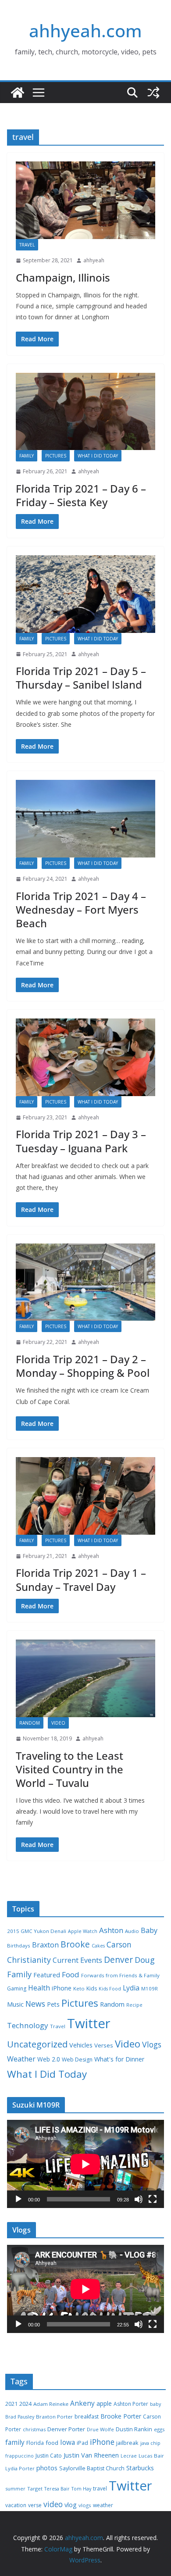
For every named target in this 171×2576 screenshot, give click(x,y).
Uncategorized (37, 2044)
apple (104, 2403)
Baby (149, 1930)
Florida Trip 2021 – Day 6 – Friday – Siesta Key (81, 495)
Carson (119, 1944)
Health (39, 1988)
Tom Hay (81, 2489)
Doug (145, 1960)
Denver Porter (66, 2429)
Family (27, 456)
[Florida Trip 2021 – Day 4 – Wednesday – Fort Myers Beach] (85, 819)
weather (103, 2505)
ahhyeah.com (85, 30)
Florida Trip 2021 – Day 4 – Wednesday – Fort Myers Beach (81, 909)
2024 (25, 2404)
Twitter (89, 2023)
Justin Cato (49, 2456)
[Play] (18, 2199)
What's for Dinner (119, 2059)
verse (35, 2505)
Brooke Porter (121, 2416)
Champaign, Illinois (63, 277)
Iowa (68, 2442)
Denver (118, 1960)
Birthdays (19, 1945)
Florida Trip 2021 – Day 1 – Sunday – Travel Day (81, 1579)
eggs (159, 2429)
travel (100, 2488)
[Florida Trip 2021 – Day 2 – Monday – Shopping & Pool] (85, 1282)
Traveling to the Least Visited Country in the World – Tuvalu (69, 1769)
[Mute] (139, 2199)
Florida (35, 2443)
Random (30, 1723)
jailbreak (127, 2443)
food (52, 2443)
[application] (85, 2164)
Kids (92, 1988)
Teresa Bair (57, 2489)
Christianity (29, 1960)
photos (47, 2468)
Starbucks (140, 2468)
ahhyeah (94, 260)
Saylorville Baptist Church (92, 2468)
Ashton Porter (131, 2404)
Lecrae (129, 2456)
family (15, 2442)
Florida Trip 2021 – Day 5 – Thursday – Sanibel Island (81, 678)
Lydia (131, 1988)
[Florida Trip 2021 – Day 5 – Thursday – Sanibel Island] (85, 594)
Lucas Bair (151, 2456)
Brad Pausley (20, 2417)
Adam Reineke (51, 2404)
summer (15, 2488)
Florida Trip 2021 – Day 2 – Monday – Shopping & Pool (83, 1366)
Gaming (17, 1988)
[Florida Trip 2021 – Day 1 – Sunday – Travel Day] (85, 1496)
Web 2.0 (49, 2059)
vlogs (85, 2505)
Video (58, 1723)
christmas (34, 2429)
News (35, 2004)
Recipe (134, 2005)
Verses (104, 2045)
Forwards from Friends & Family (120, 1975)
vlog (71, 2505)
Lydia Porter (20, 2468)
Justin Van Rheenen (91, 2455)
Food (71, 1974)
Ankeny (82, 2403)
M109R (150, 1988)
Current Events (77, 1960)
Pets (53, 2004)
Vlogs (152, 2044)
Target (35, 2488)
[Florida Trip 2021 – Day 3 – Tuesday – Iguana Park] (85, 1057)
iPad (82, 2443)
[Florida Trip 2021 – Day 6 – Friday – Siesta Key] (85, 412)
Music (15, 2004)
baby (155, 2404)
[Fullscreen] (153, 2199)
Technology (28, 2025)
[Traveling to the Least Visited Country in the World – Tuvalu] (85, 1678)
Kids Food (110, 1989)
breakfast (87, 2417)
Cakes (98, 1946)
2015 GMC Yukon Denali (37, 1931)
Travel (27, 245)
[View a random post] (153, 93)
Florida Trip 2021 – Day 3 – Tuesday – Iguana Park (81, 1141)
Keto (79, 1988)
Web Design (77, 2060)
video (53, 2504)
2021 (11, 2404)
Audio (132, 1931)
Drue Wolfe (100, 2429)
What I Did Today (98, 456)
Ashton (111, 1930)
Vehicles (81, 2045)
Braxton (45, 1945)
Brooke (75, 1944)
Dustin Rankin (134, 2429)
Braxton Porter (54, 2417)
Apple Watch (83, 1931)
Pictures (56, 456)
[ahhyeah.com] (18, 93)
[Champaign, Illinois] (85, 200)
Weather (21, 2059)
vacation (16, 2505)
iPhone (62, 1988)
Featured (47, 1975)
